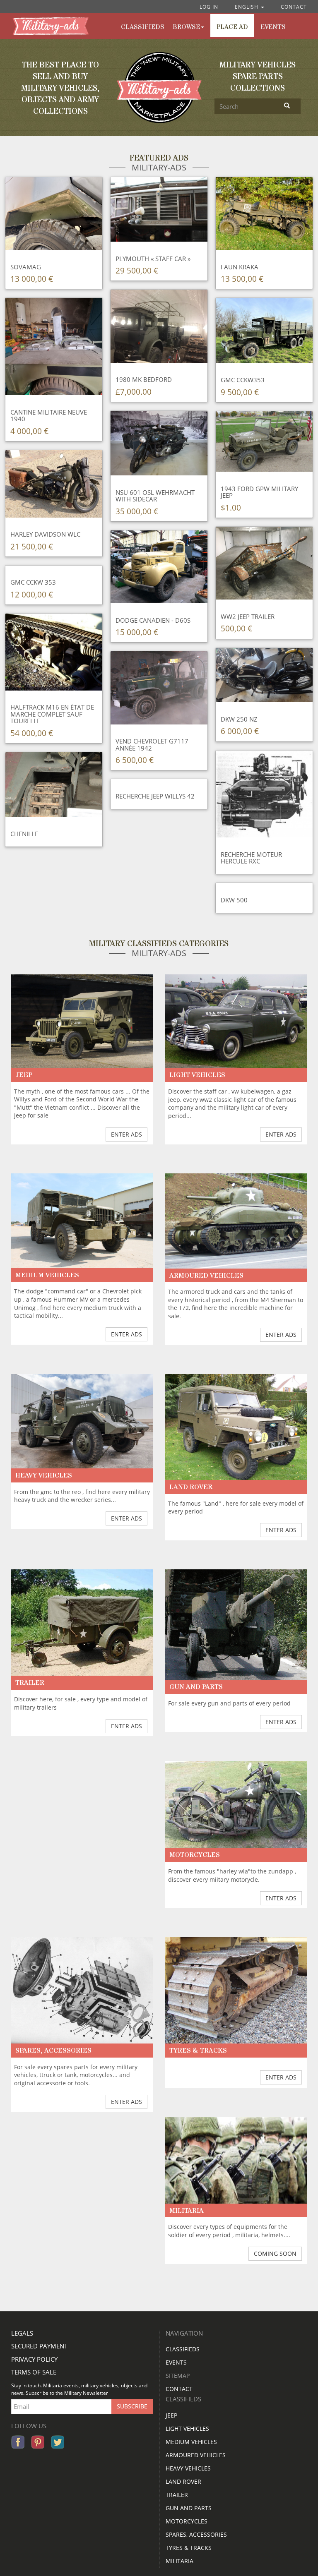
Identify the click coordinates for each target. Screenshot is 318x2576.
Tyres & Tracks (189, 2548)
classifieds (143, 27)
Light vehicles (187, 2428)
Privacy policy (34, 2359)
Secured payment (39, 2346)
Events (273, 27)
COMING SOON (275, 2253)
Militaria (179, 2561)
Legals (22, 2333)
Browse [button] (186, 27)
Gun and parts (189, 2508)
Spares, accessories (196, 2534)
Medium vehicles (191, 2442)
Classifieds (183, 2349)
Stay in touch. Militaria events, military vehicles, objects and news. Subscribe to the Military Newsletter (79, 2389)
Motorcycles (187, 2521)
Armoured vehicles (196, 2455)
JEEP (171, 2415)
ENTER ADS (126, 1134)
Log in (209, 7)
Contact (294, 7)
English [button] (247, 7)
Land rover (183, 2481)
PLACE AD (232, 27)
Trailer (177, 2495)
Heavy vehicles (188, 2468)
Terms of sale (34, 2372)
